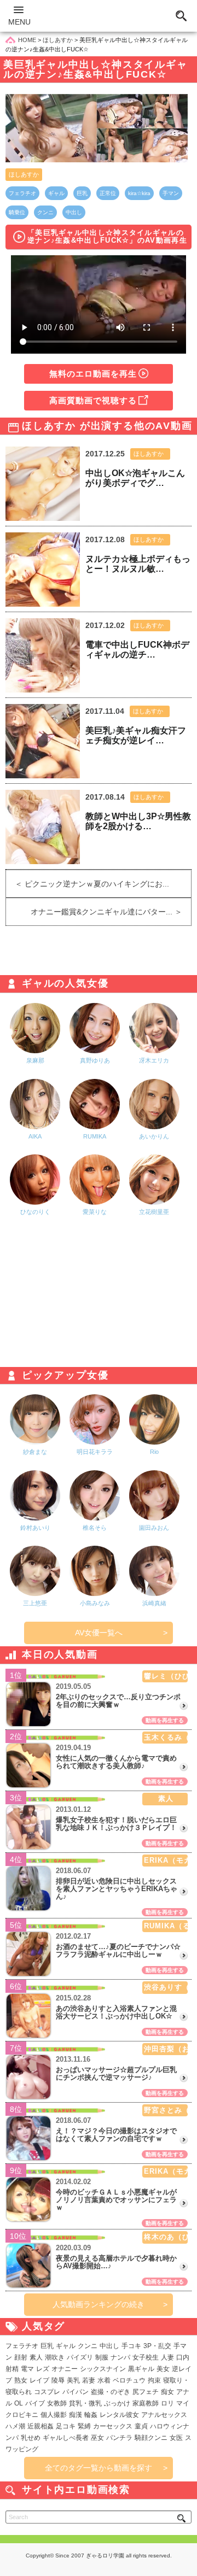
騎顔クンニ (151, 2438)
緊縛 (84, 2426)
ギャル (56, 193)
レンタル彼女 (119, 2415)
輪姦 (91, 2415)
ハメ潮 (15, 2426)
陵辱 (58, 2380)
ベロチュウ (129, 2380)
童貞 (141, 2426)
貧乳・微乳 (85, 2403)
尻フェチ (146, 2392)
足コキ (66, 2426)
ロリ (167, 2403)
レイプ (39, 2380)
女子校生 (146, 2357)
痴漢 (76, 2415)
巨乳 (82, 193)
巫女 (97, 2438)
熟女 (21, 2380)
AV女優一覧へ (99, 1633)
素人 (36, 2357)
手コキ (131, 2346)
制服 (102, 2357)
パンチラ (119, 2438)
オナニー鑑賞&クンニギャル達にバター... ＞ (111, 912)
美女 (163, 2369)
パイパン (76, 2392)
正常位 (108, 193)
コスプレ (47, 2392)
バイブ (35, 2403)
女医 (176, 2438)
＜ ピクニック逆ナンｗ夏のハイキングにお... (88, 884)
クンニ (45, 212)
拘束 (154, 2380)
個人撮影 (54, 2415)
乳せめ (31, 2438)
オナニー (65, 2369)
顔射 (21, 2357)
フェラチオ (22, 193)
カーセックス (113, 2426)
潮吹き (55, 2357)
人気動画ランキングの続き (99, 2304)
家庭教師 (146, 2403)
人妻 (167, 2357)
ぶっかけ (117, 2403)
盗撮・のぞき (111, 2392)
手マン (171, 193)
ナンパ (120, 2357)
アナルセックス (164, 2415)
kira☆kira (139, 193)
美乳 (73, 2380)
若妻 (89, 2380)
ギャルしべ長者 (66, 2438)
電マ (27, 2369)
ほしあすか (24, 174)
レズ (43, 2369)
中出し (74, 212)
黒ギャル (141, 2369)
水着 (104, 2380)
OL (19, 2403)
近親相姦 (40, 2426)
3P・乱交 (157, 2346)
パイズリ (80, 2357)
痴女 (167, 2392)
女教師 (57, 2403)
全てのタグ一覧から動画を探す (99, 2468)
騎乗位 (17, 212)
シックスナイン (103, 2369)
